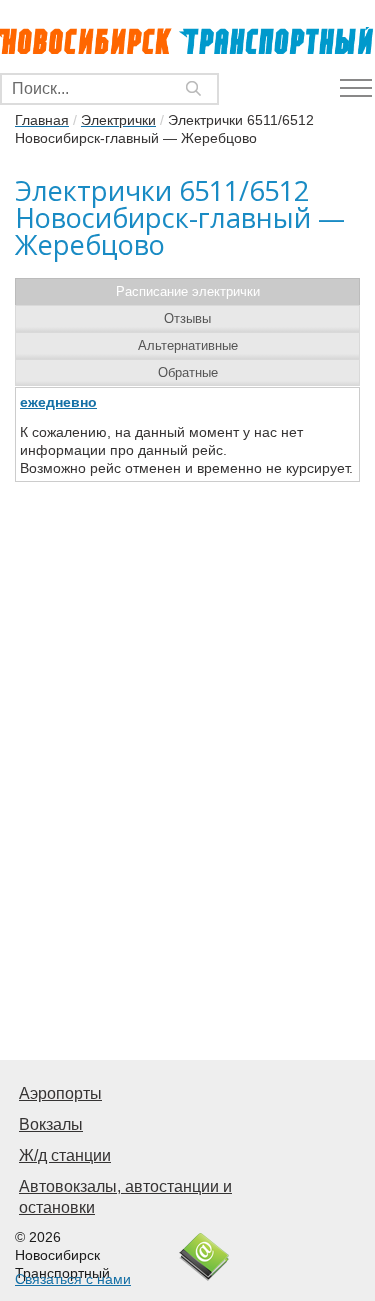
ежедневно (58, 402)
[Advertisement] (187, 850)
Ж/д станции (65, 1155)
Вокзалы (51, 1124)
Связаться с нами (73, 1279)
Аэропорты (60, 1093)
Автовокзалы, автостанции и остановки (125, 1197)
